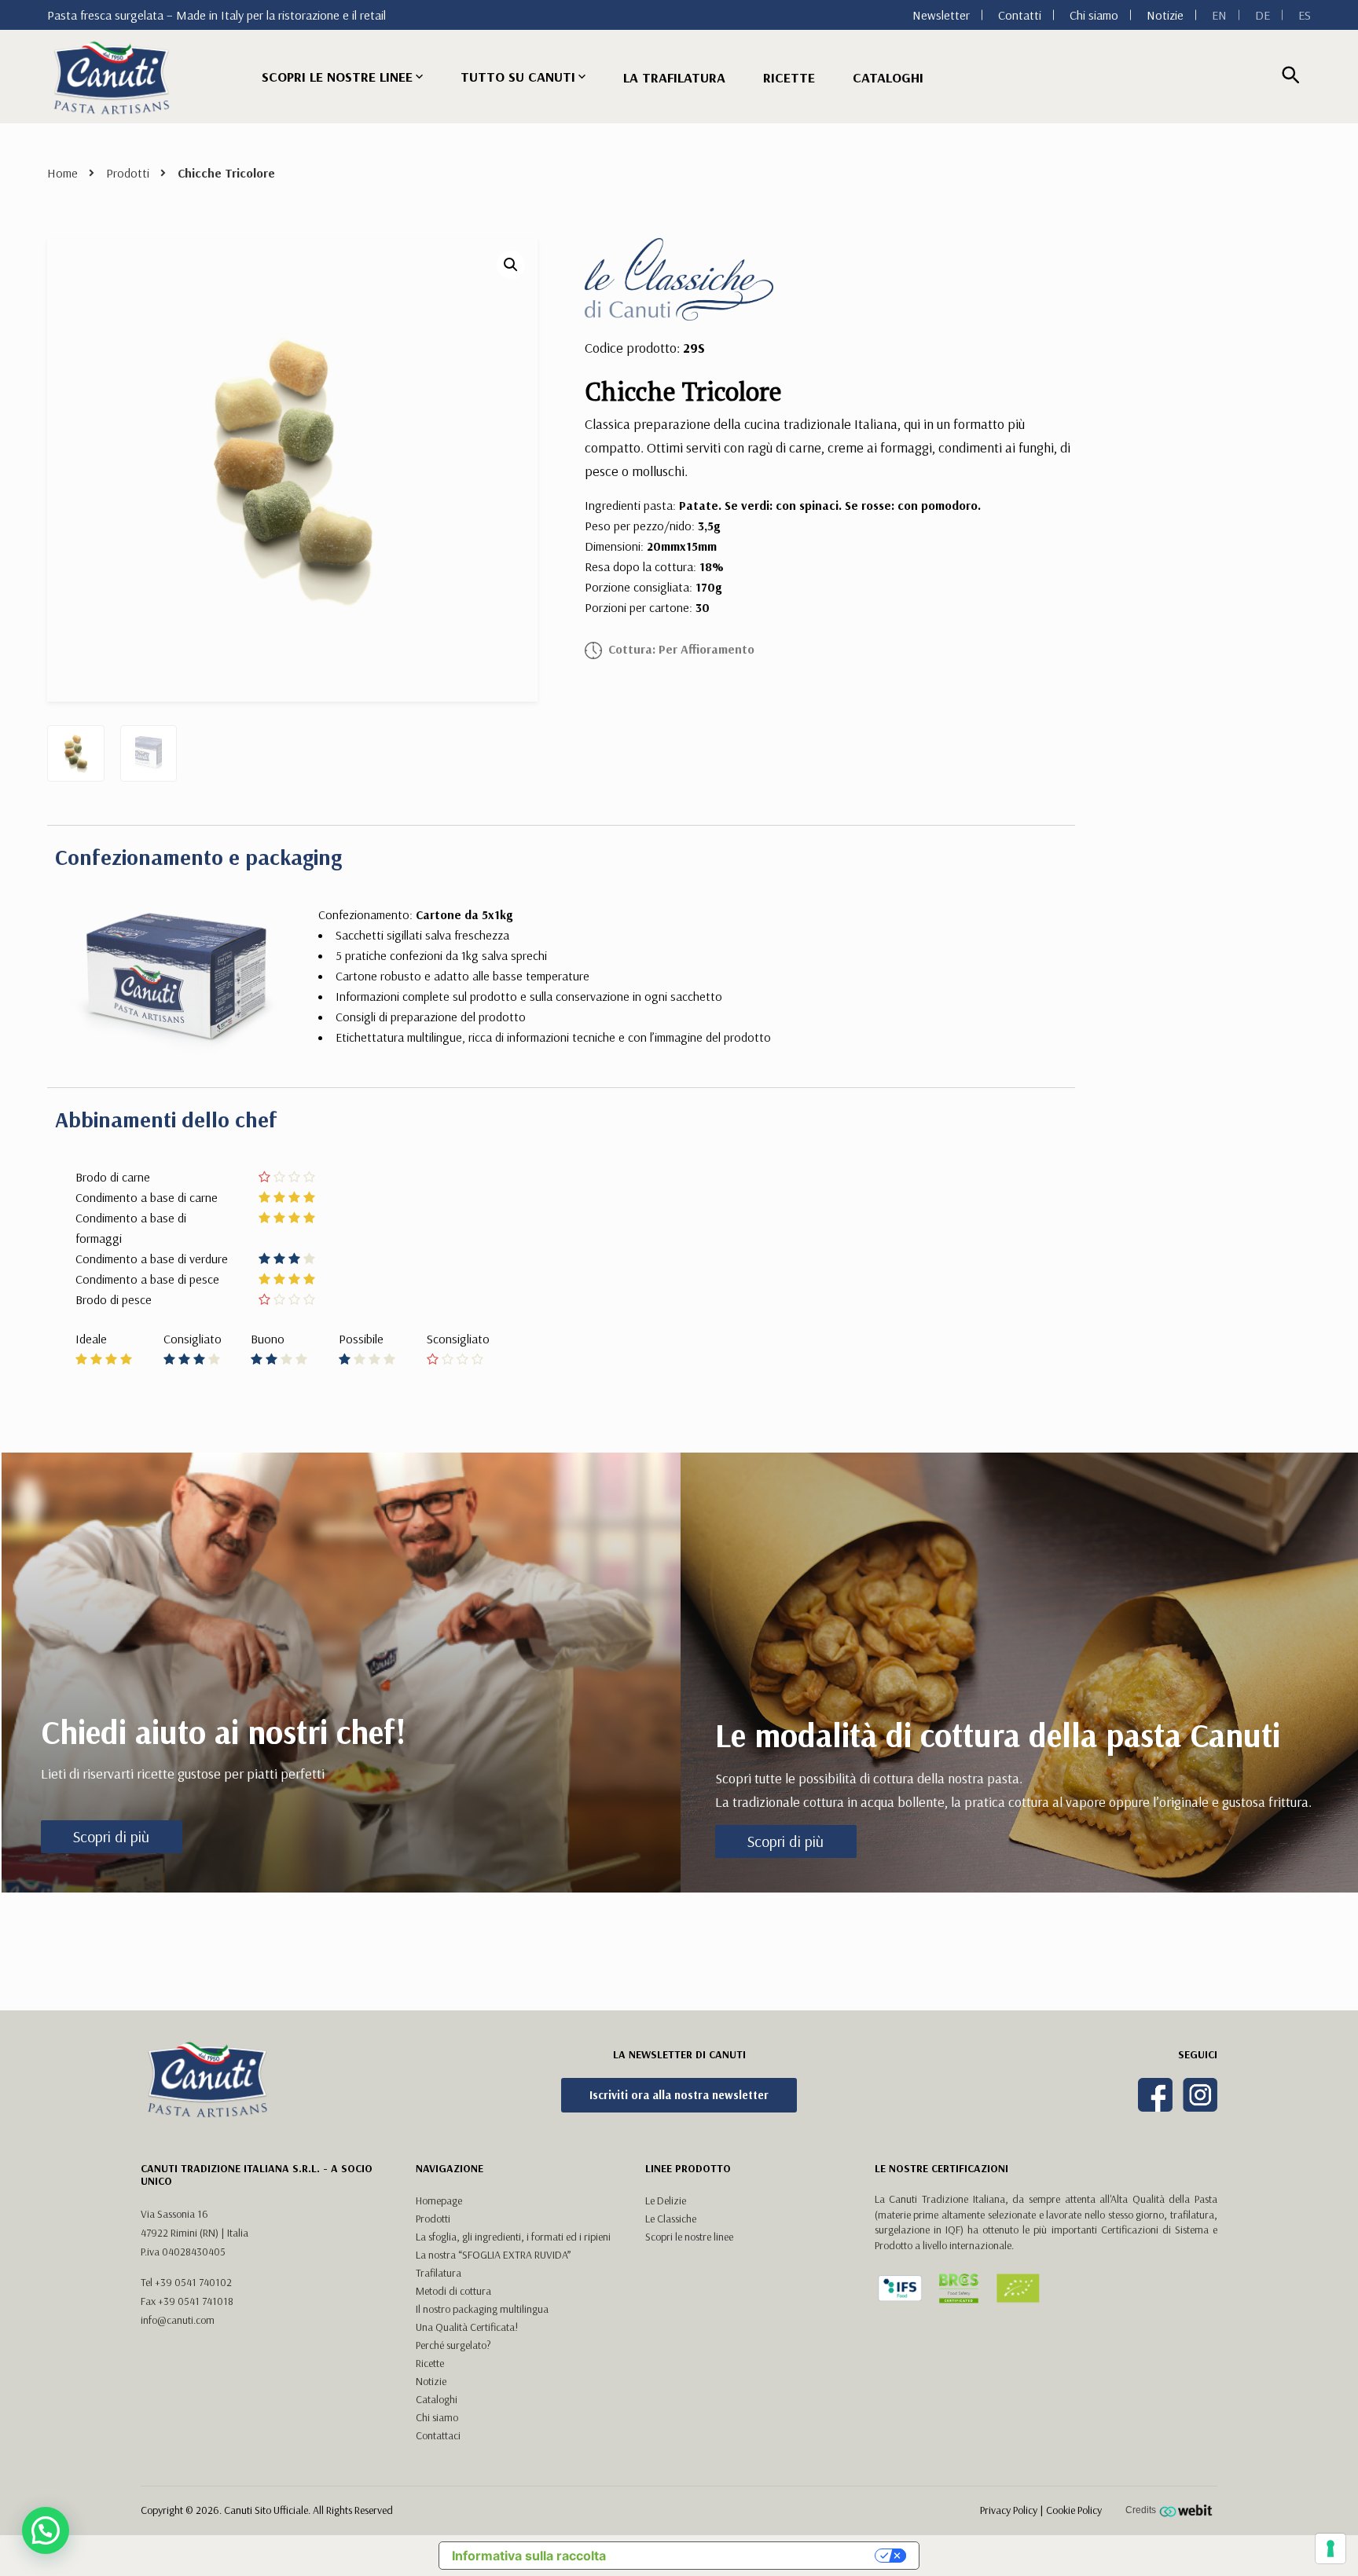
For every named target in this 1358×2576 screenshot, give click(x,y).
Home (62, 173)
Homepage (439, 2200)
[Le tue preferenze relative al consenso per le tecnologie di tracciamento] (1330, 2549)
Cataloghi (888, 77)
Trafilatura (439, 2273)
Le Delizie (666, 2200)
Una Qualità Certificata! (467, 2327)
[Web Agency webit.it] (1188, 2510)
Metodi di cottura (453, 2291)
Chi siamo (1094, 15)
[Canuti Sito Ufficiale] (112, 77)
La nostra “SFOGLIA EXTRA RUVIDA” (493, 2255)
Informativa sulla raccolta (529, 2556)
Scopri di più (111, 1836)
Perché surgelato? (453, 2345)
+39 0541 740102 (193, 2282)
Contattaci (438, 2435)
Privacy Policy (1009, 2510)
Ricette (789, 77)
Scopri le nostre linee (337, 77)
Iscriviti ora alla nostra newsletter (679, 2095)
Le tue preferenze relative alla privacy (748, 2556)
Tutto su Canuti (518, 77)
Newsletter (941, 15)
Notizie (1165, 15)
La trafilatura (674, 77)
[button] (511, 265)
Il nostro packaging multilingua (482, 2309)
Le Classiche (671, 2219)
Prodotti (128, 173)
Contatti (1020, 15)
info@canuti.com (178, 2320)
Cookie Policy (1074, 2510)
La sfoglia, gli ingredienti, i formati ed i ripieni (513, 2237)
